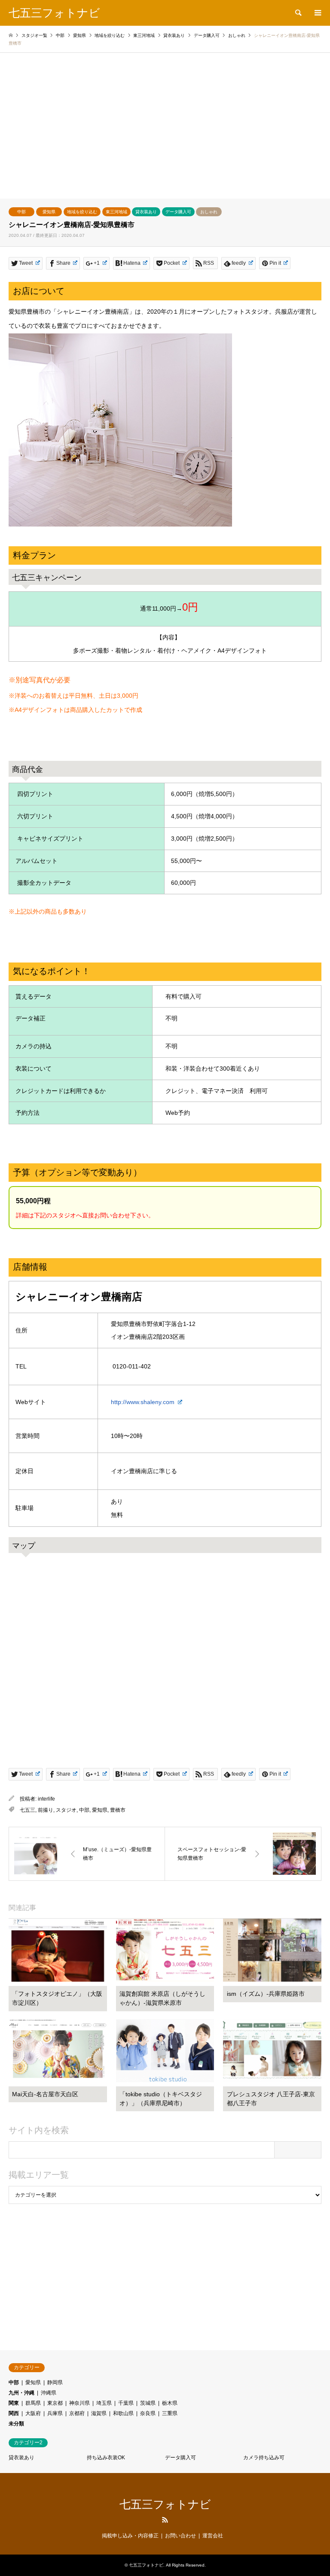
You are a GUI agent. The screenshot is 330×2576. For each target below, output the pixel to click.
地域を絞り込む (82, 212)
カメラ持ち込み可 (264, 2458)
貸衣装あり (146, 212)
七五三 (27, 1810)
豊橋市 (118, 1810)
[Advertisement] (165, 134)
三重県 (170, 2413)
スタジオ (66, 1810)
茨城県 (148, 2403)
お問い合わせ (180, 2536)
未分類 (16, 2424)
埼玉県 (104, 2403)
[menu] (317, 13)
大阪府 (33, 2413)
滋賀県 (99, 2413)
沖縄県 (49, 2393)
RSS (165, 2520)
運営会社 (213, 2536)
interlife (46, 1799)
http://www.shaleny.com (144, 1402)
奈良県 (148, 2413)
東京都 (55, 2403)
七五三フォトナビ (165, 2504)
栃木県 (170, 2403)
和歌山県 (123, 2413)
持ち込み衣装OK (106, 2458)
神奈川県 (79, 2403)
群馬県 (33, 2403)
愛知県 (49, 212)
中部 (21, 212)
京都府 (77, 2413)
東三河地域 (116, 212)
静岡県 (55, 2382)
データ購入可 (178, 212)
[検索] (298, 13)
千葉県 (126, 2403)
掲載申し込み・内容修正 (130, 2536)
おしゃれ (209, 212)
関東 (14, 2403)
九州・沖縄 (21, 2393)
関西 (14, 2413)
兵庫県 (55, 2413)
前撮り (46, 1810)
